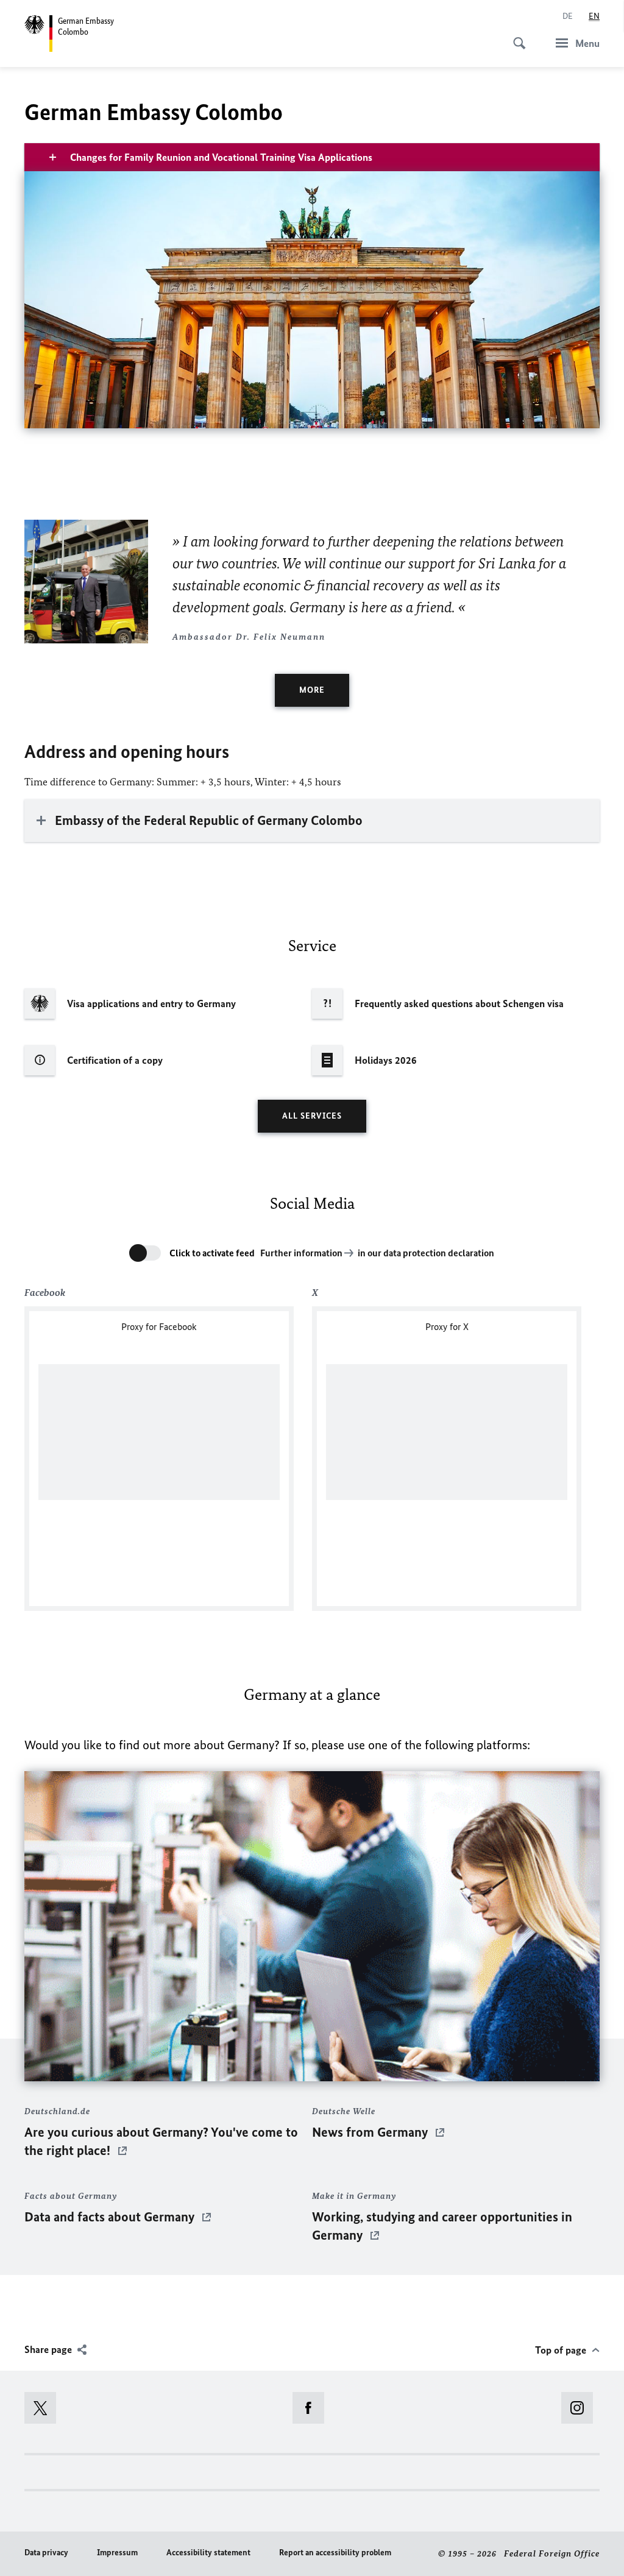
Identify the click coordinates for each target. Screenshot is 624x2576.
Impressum (117, 2553)
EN (594, 16)
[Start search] (516, 37)
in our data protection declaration (426, 1253)
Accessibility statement (208, 2553)
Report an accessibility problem (335, 2553)
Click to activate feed (212, 1253)
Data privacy (46, 2553)
